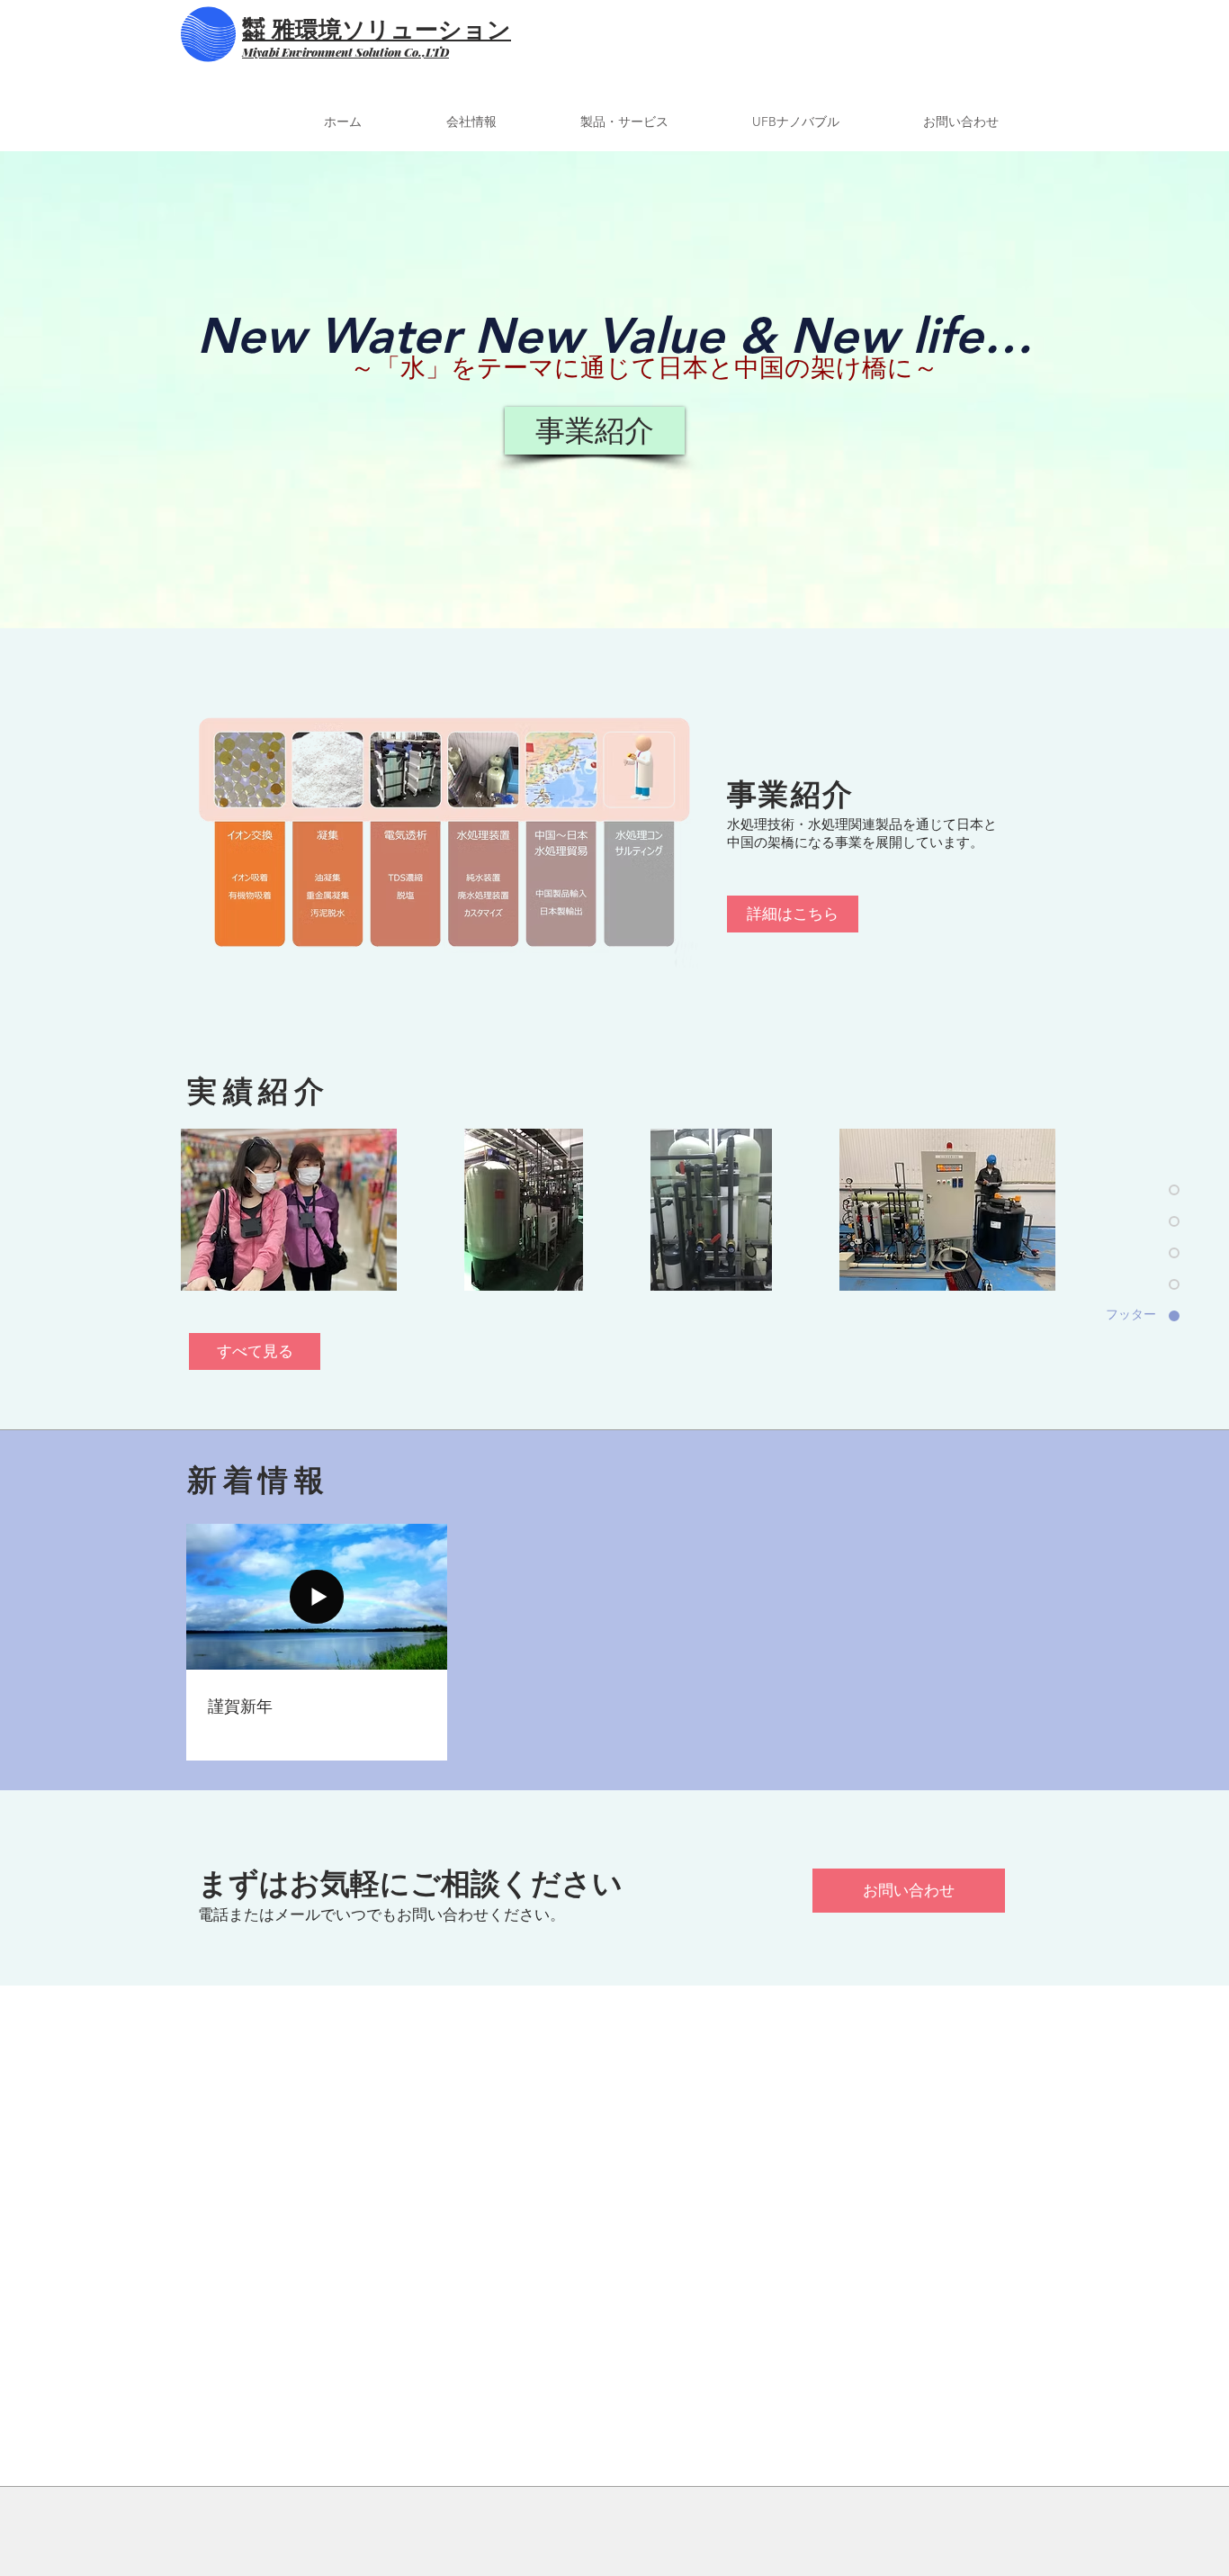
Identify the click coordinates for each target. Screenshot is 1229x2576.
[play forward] (1040, 1210)
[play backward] (203, 1210)
